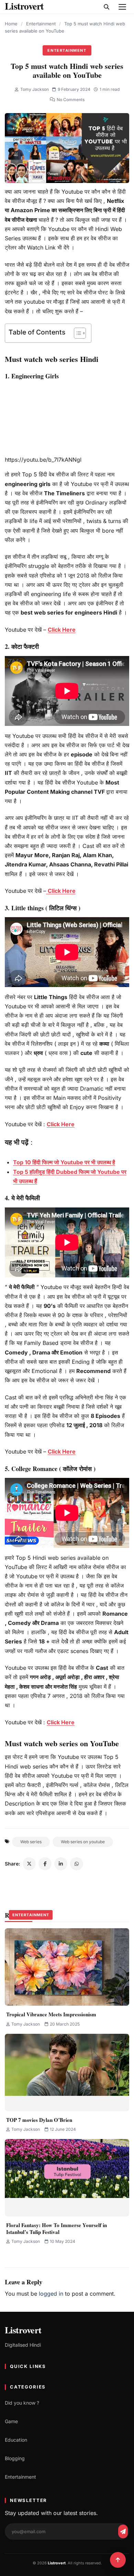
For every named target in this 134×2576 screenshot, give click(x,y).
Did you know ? (22, 2403)
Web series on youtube (83, 1842)
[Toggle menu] (122, 7)
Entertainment (41, 24)
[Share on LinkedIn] (61, 1864)
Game (11, 2421)
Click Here (62, 630)
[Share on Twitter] (29, 1864)
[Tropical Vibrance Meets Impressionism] (67, 1967)
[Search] (107, 7)
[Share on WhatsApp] (77, 1864)
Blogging (15, 2458)
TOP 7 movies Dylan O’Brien (39, 2120)
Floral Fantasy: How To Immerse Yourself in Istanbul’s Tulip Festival (57, 2228)
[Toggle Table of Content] (76, 333)
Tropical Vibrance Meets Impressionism (51, 2014)
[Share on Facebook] (45, 1864)
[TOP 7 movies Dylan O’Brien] (67, 2073)
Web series (31, 1842)
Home (11, 24)
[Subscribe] (123, 2531)
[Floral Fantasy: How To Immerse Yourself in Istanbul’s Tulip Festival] (67, 2178)
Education (16, 2440)
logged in (51, 2294)
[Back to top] (118, 2560)
